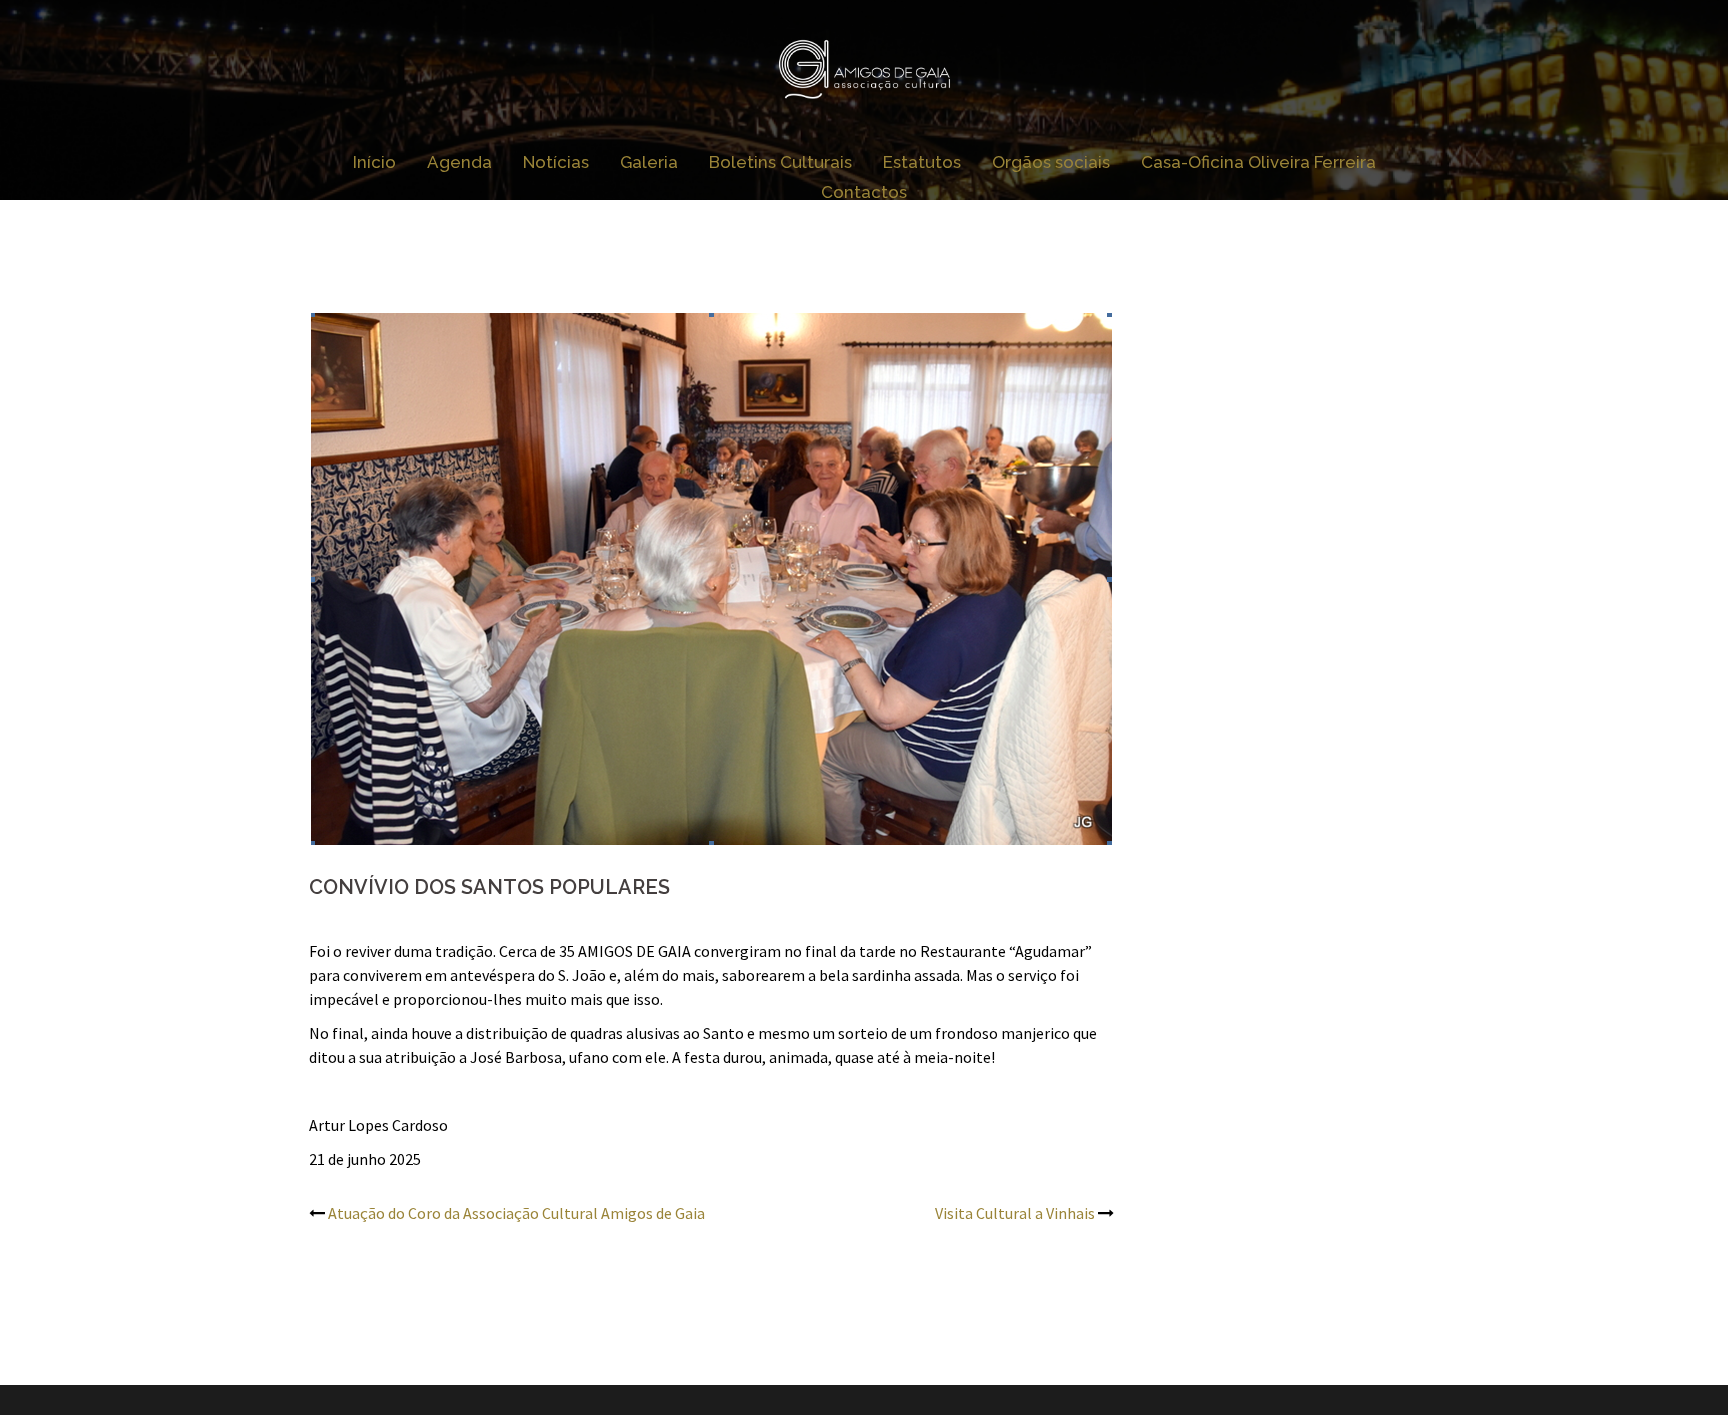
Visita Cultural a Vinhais (1015, 1213)
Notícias (556, 162)
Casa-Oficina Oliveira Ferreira (1258, 162)
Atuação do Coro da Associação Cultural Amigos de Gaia (516, 1213)
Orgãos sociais (1051, 162)
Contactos (864, 192)
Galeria (649, 162)
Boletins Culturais (780, 162)
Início (374, 162)
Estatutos (922, 162)
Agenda (459, 162)
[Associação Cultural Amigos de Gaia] (863, 75)
